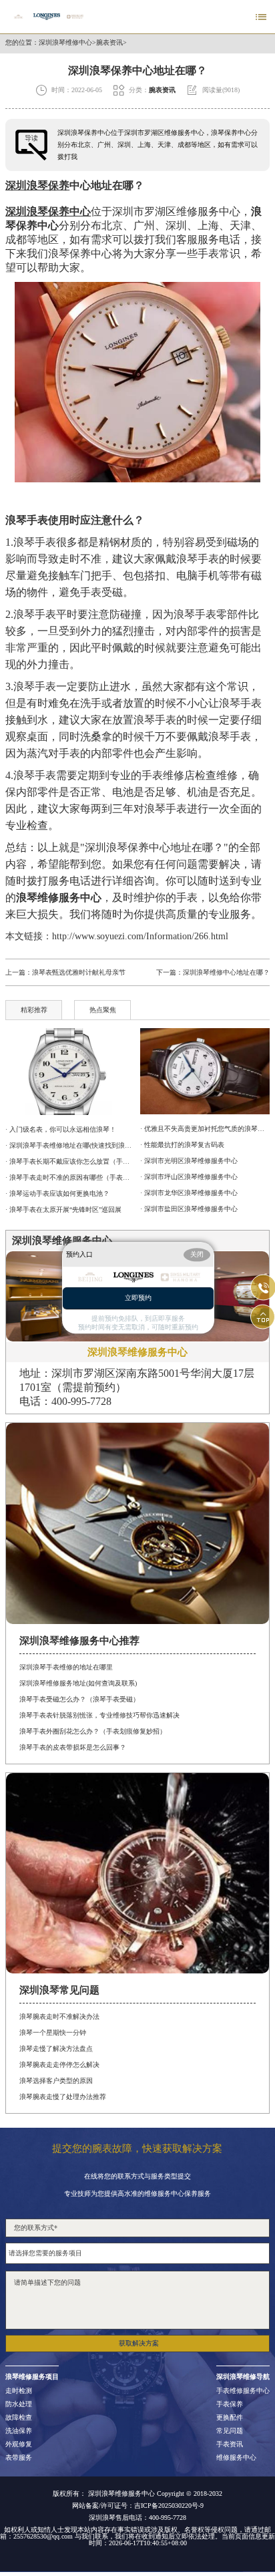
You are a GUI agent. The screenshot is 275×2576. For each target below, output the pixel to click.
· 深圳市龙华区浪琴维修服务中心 (189, 1193)
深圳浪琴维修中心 (65, 43)
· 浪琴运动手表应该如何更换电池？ (57, 1193)
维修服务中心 (236, 2458)
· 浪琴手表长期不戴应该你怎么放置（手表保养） (70, 1161)
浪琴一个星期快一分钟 (53, 2033)
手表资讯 (230, 2444)
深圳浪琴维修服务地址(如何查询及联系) (78, 1683)
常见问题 (230, 2431)
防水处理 (19, 2404)
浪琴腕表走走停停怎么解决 (59, 2065)
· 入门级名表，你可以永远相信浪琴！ (61, 1129)
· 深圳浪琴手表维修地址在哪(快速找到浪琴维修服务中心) (70, 1145)
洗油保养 (19, 2431)
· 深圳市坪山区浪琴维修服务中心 (189, 1177)
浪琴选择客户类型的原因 (56, 2081)
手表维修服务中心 (243, 2391)
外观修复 (19, 2444)
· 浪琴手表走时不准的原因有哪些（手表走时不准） (70, 1177)
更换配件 (230, 2418)
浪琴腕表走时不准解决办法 (59, 2017)
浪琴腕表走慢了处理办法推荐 (63, 2097)
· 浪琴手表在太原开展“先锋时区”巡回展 (63, 1210)
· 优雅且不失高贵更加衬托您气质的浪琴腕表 (205, 1129)
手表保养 (230, 2404)
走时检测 (19, 2391)
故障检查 (19, 2418)
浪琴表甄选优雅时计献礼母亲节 (79, 972)
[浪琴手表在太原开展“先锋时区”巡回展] (70, 1072)
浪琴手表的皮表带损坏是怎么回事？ (73, 1747)
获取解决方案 (139, 2343)
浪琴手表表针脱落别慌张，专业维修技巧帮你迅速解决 (99, 1715)
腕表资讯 (109, 43)
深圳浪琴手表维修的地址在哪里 (66, 1667)
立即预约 (138, 1298)
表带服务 (19, 2458)
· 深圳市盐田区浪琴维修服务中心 (189, 1209)
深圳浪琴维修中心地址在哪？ (226, 972)
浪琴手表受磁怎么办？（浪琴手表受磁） (79, 1699)
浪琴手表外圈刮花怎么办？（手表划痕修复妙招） (93, 1731)
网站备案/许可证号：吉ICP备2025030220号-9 (138, 2506)
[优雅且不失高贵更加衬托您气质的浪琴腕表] (205, 1071)
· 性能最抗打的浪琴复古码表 (182, 1145)
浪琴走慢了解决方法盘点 (56, 2049)
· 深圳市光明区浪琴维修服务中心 (189, 1161)
